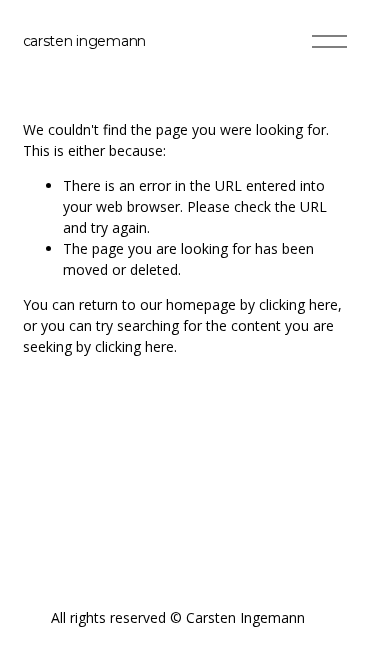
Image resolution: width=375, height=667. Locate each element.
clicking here (298, 304)
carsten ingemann (85, 41)
